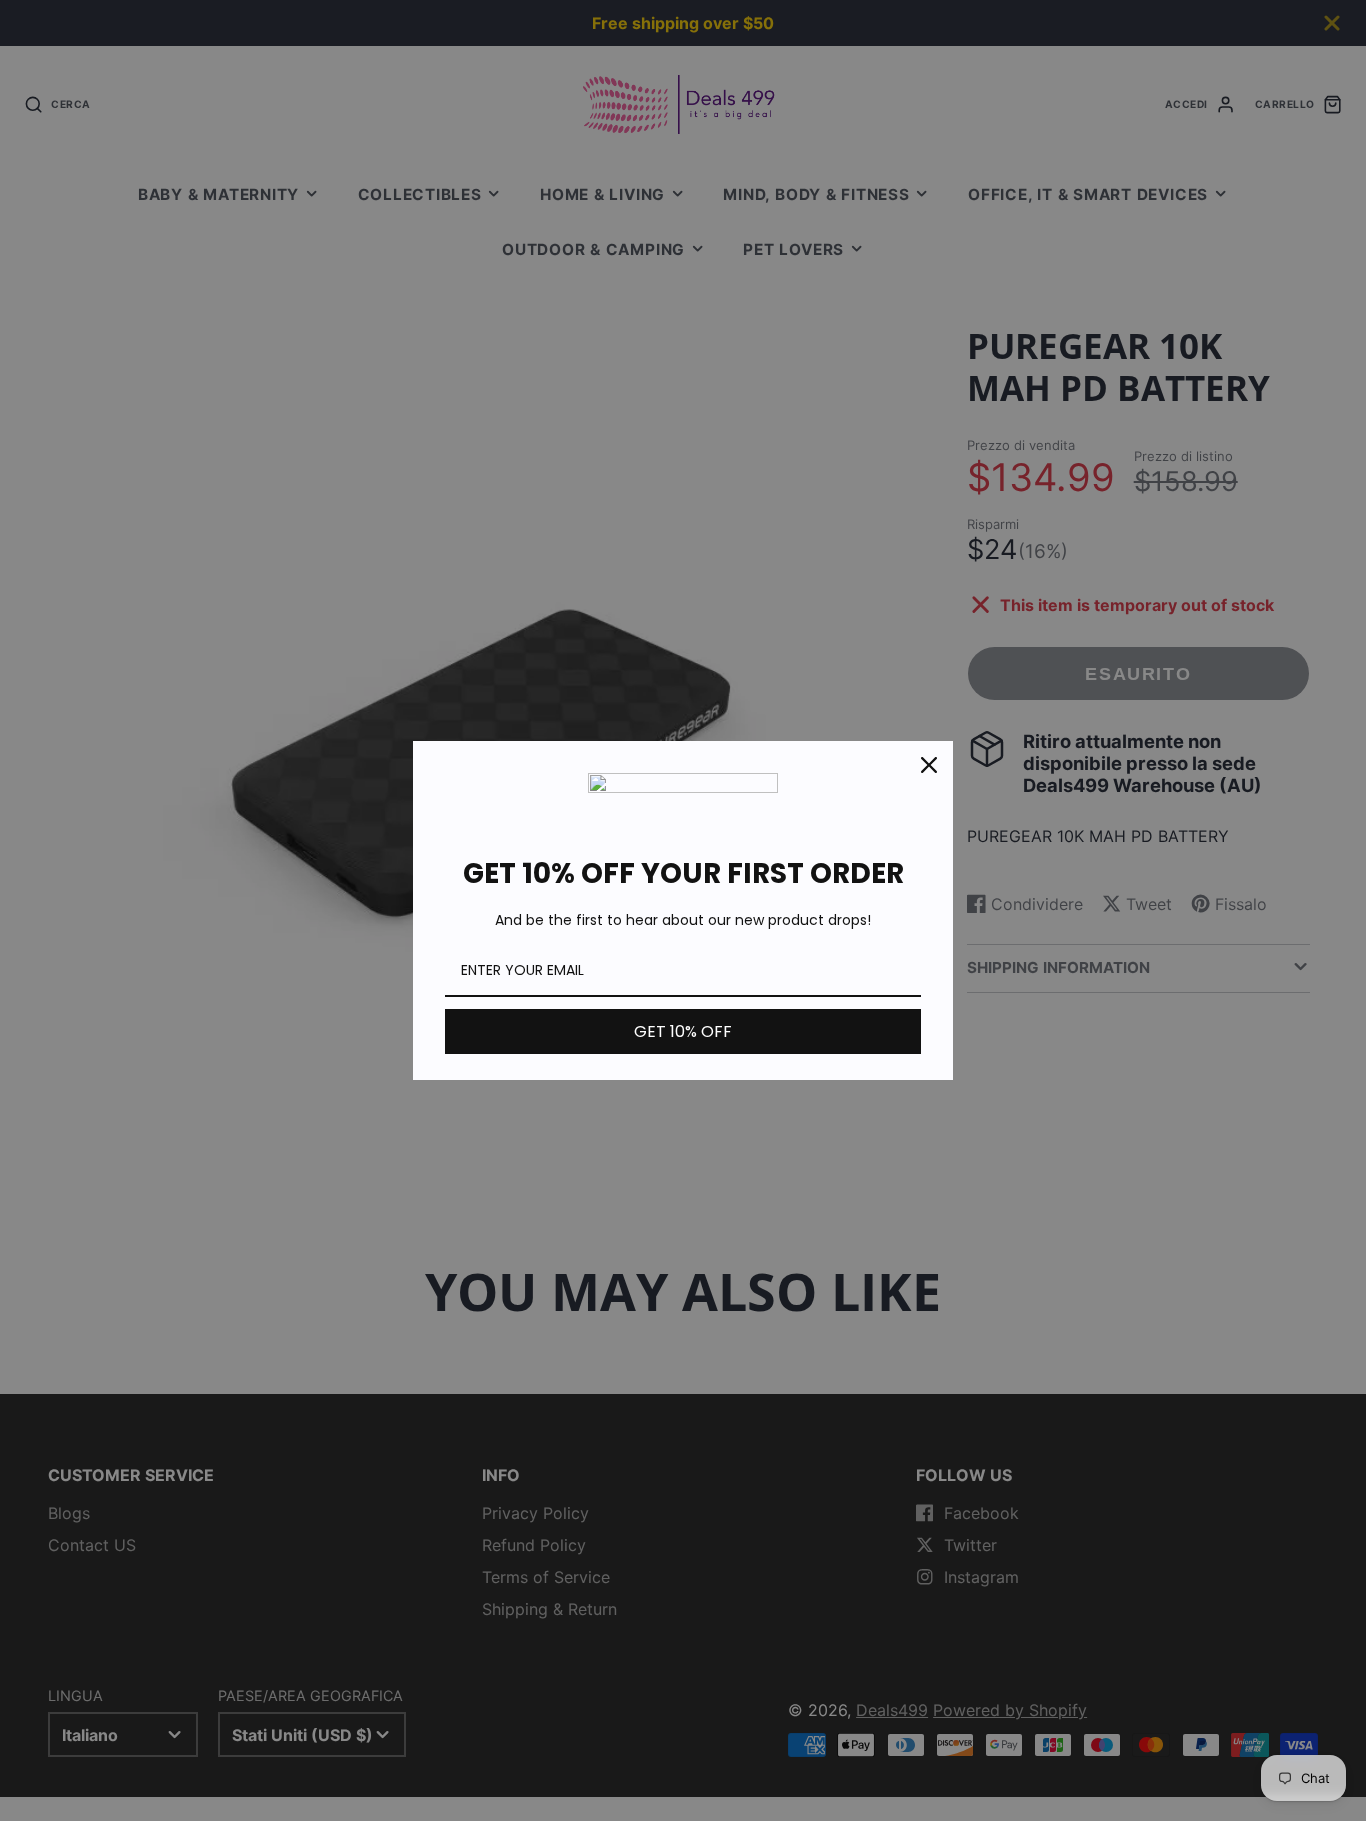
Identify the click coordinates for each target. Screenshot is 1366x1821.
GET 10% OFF (683, 1031)
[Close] (929, 765)
